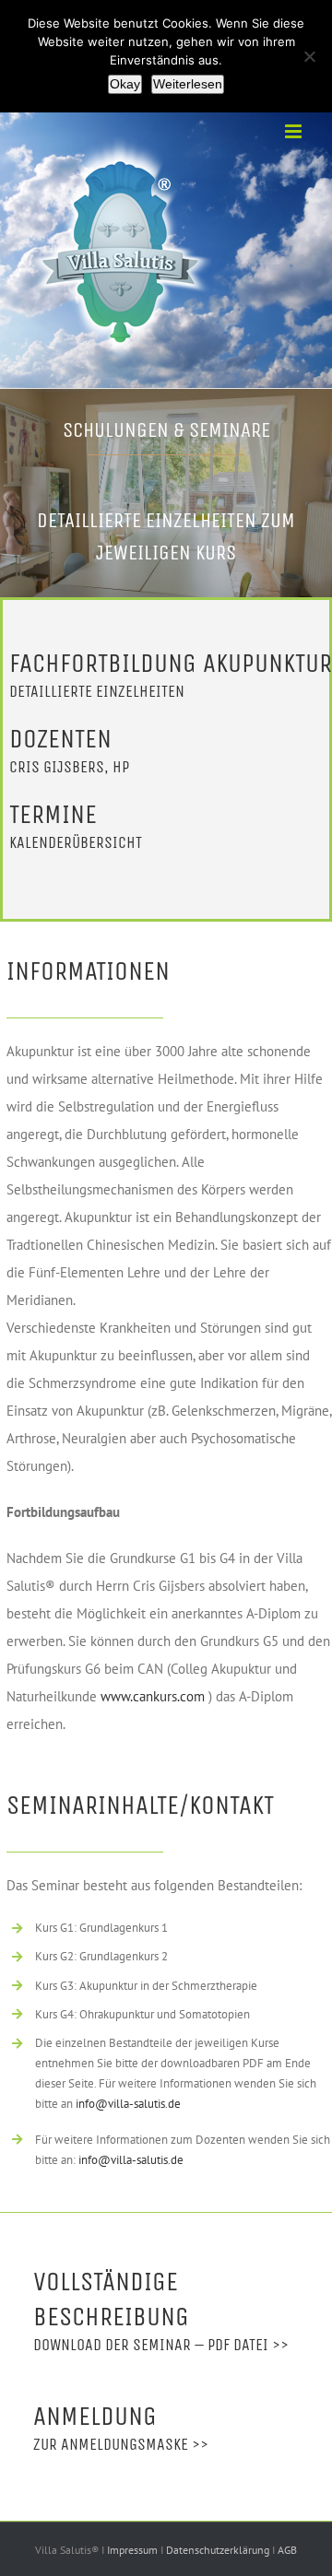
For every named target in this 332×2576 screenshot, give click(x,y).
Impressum (134, 2550)
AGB (287, 2550)
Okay (125, 84)
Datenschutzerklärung (219, 2550)
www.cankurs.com (153, 1696)
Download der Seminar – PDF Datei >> (161, 2345)
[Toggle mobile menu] (295, 131)
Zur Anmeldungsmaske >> (121, 2444)
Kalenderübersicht (76, 842)
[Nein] (309, 56)
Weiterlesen (188, 84)
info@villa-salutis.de (128, 2104)
